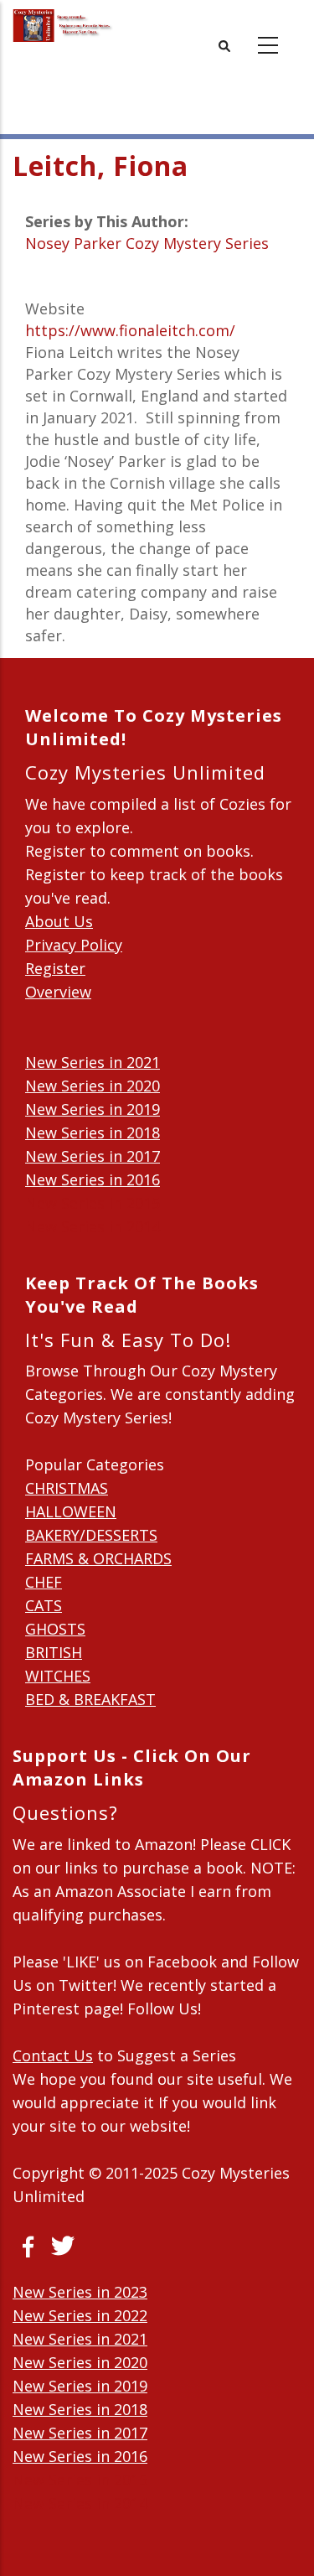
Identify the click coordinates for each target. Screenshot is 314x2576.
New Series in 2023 (80, 2292)
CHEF (44, 1582)
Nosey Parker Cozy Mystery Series (147, 243)
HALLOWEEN (71, 1511)
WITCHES (58, 1676)
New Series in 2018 (93, 1133)
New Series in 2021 (93, 1062)
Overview (58, 992)
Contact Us (53, 2055)
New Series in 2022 (80, 2315)
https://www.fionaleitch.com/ (130, 330)
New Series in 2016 (93, 1179)
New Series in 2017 (93, 1156)
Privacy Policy (74, 945)
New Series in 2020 (93, 1086)
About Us (59, 921)
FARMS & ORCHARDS (98, 1558)
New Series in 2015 (93, 1203)
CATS (44, 1605)
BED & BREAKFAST (90, 1699)
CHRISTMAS (67, 1488)
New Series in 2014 (93, 1226)
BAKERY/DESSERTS (91, 1535)
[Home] (63, 26)
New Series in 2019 (93, 1109)
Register (55, 968)
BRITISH (54, 1652)
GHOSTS (55, 1629)
